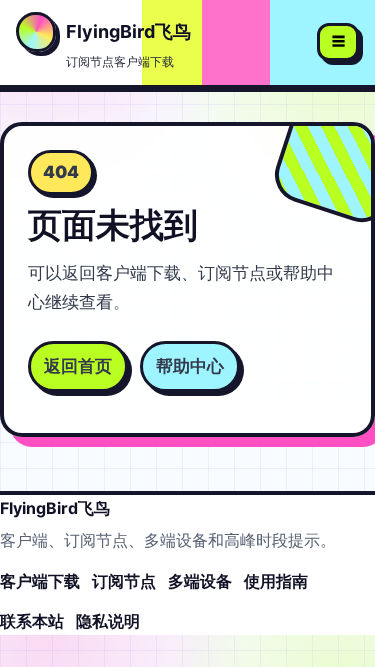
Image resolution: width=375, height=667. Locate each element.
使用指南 (276, 581)
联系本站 (32, 621)
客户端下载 (40, 581)
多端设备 (200, 581)
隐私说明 (108, 621)
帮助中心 (190, 366)
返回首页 (78, 366)
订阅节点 (124, 581)
